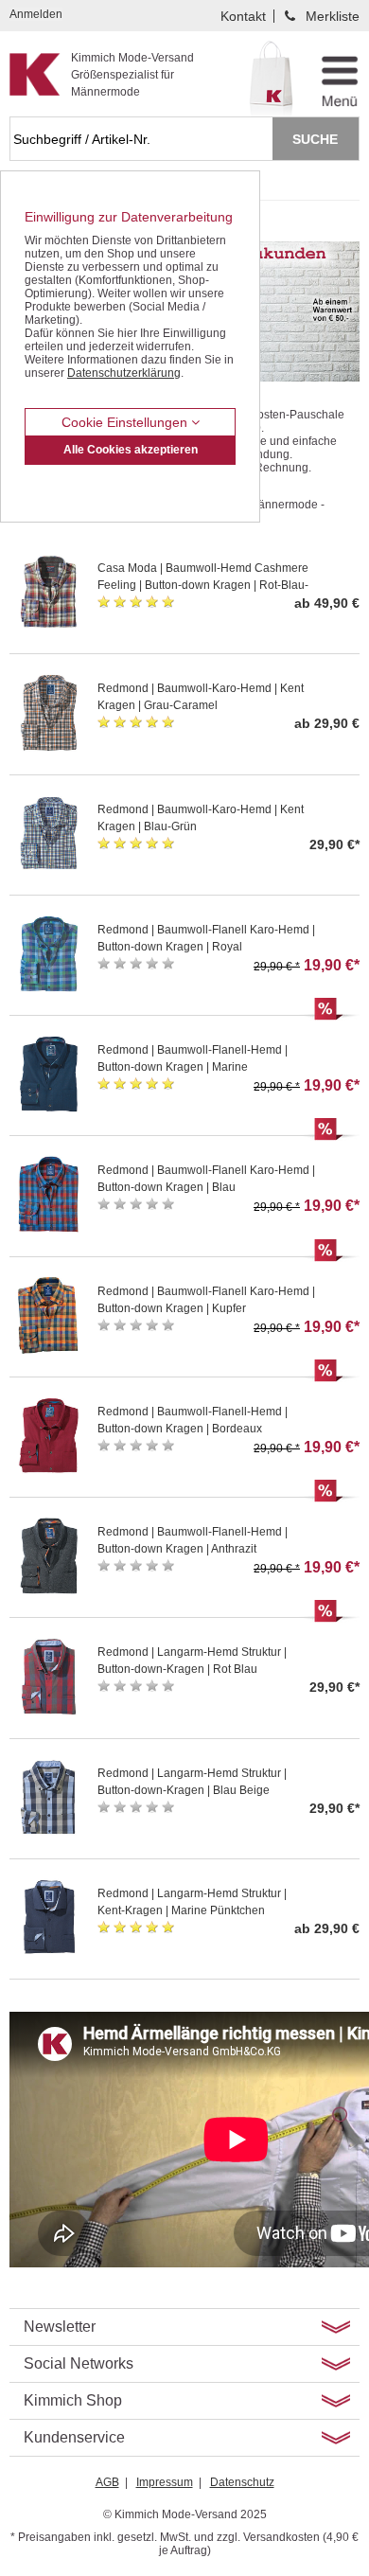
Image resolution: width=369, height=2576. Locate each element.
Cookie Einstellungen (126, 422)
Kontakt (243, 16)
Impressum (165, 2482)
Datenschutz (242, 2482)
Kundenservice (74, 2437)
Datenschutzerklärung (124, 373)
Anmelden (36, 14)
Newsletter (60, 2327)
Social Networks (79, 2363)
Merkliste (333, 16)
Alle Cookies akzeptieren (131, 450)
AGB (107, 2482)
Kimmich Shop (73, 2400)
